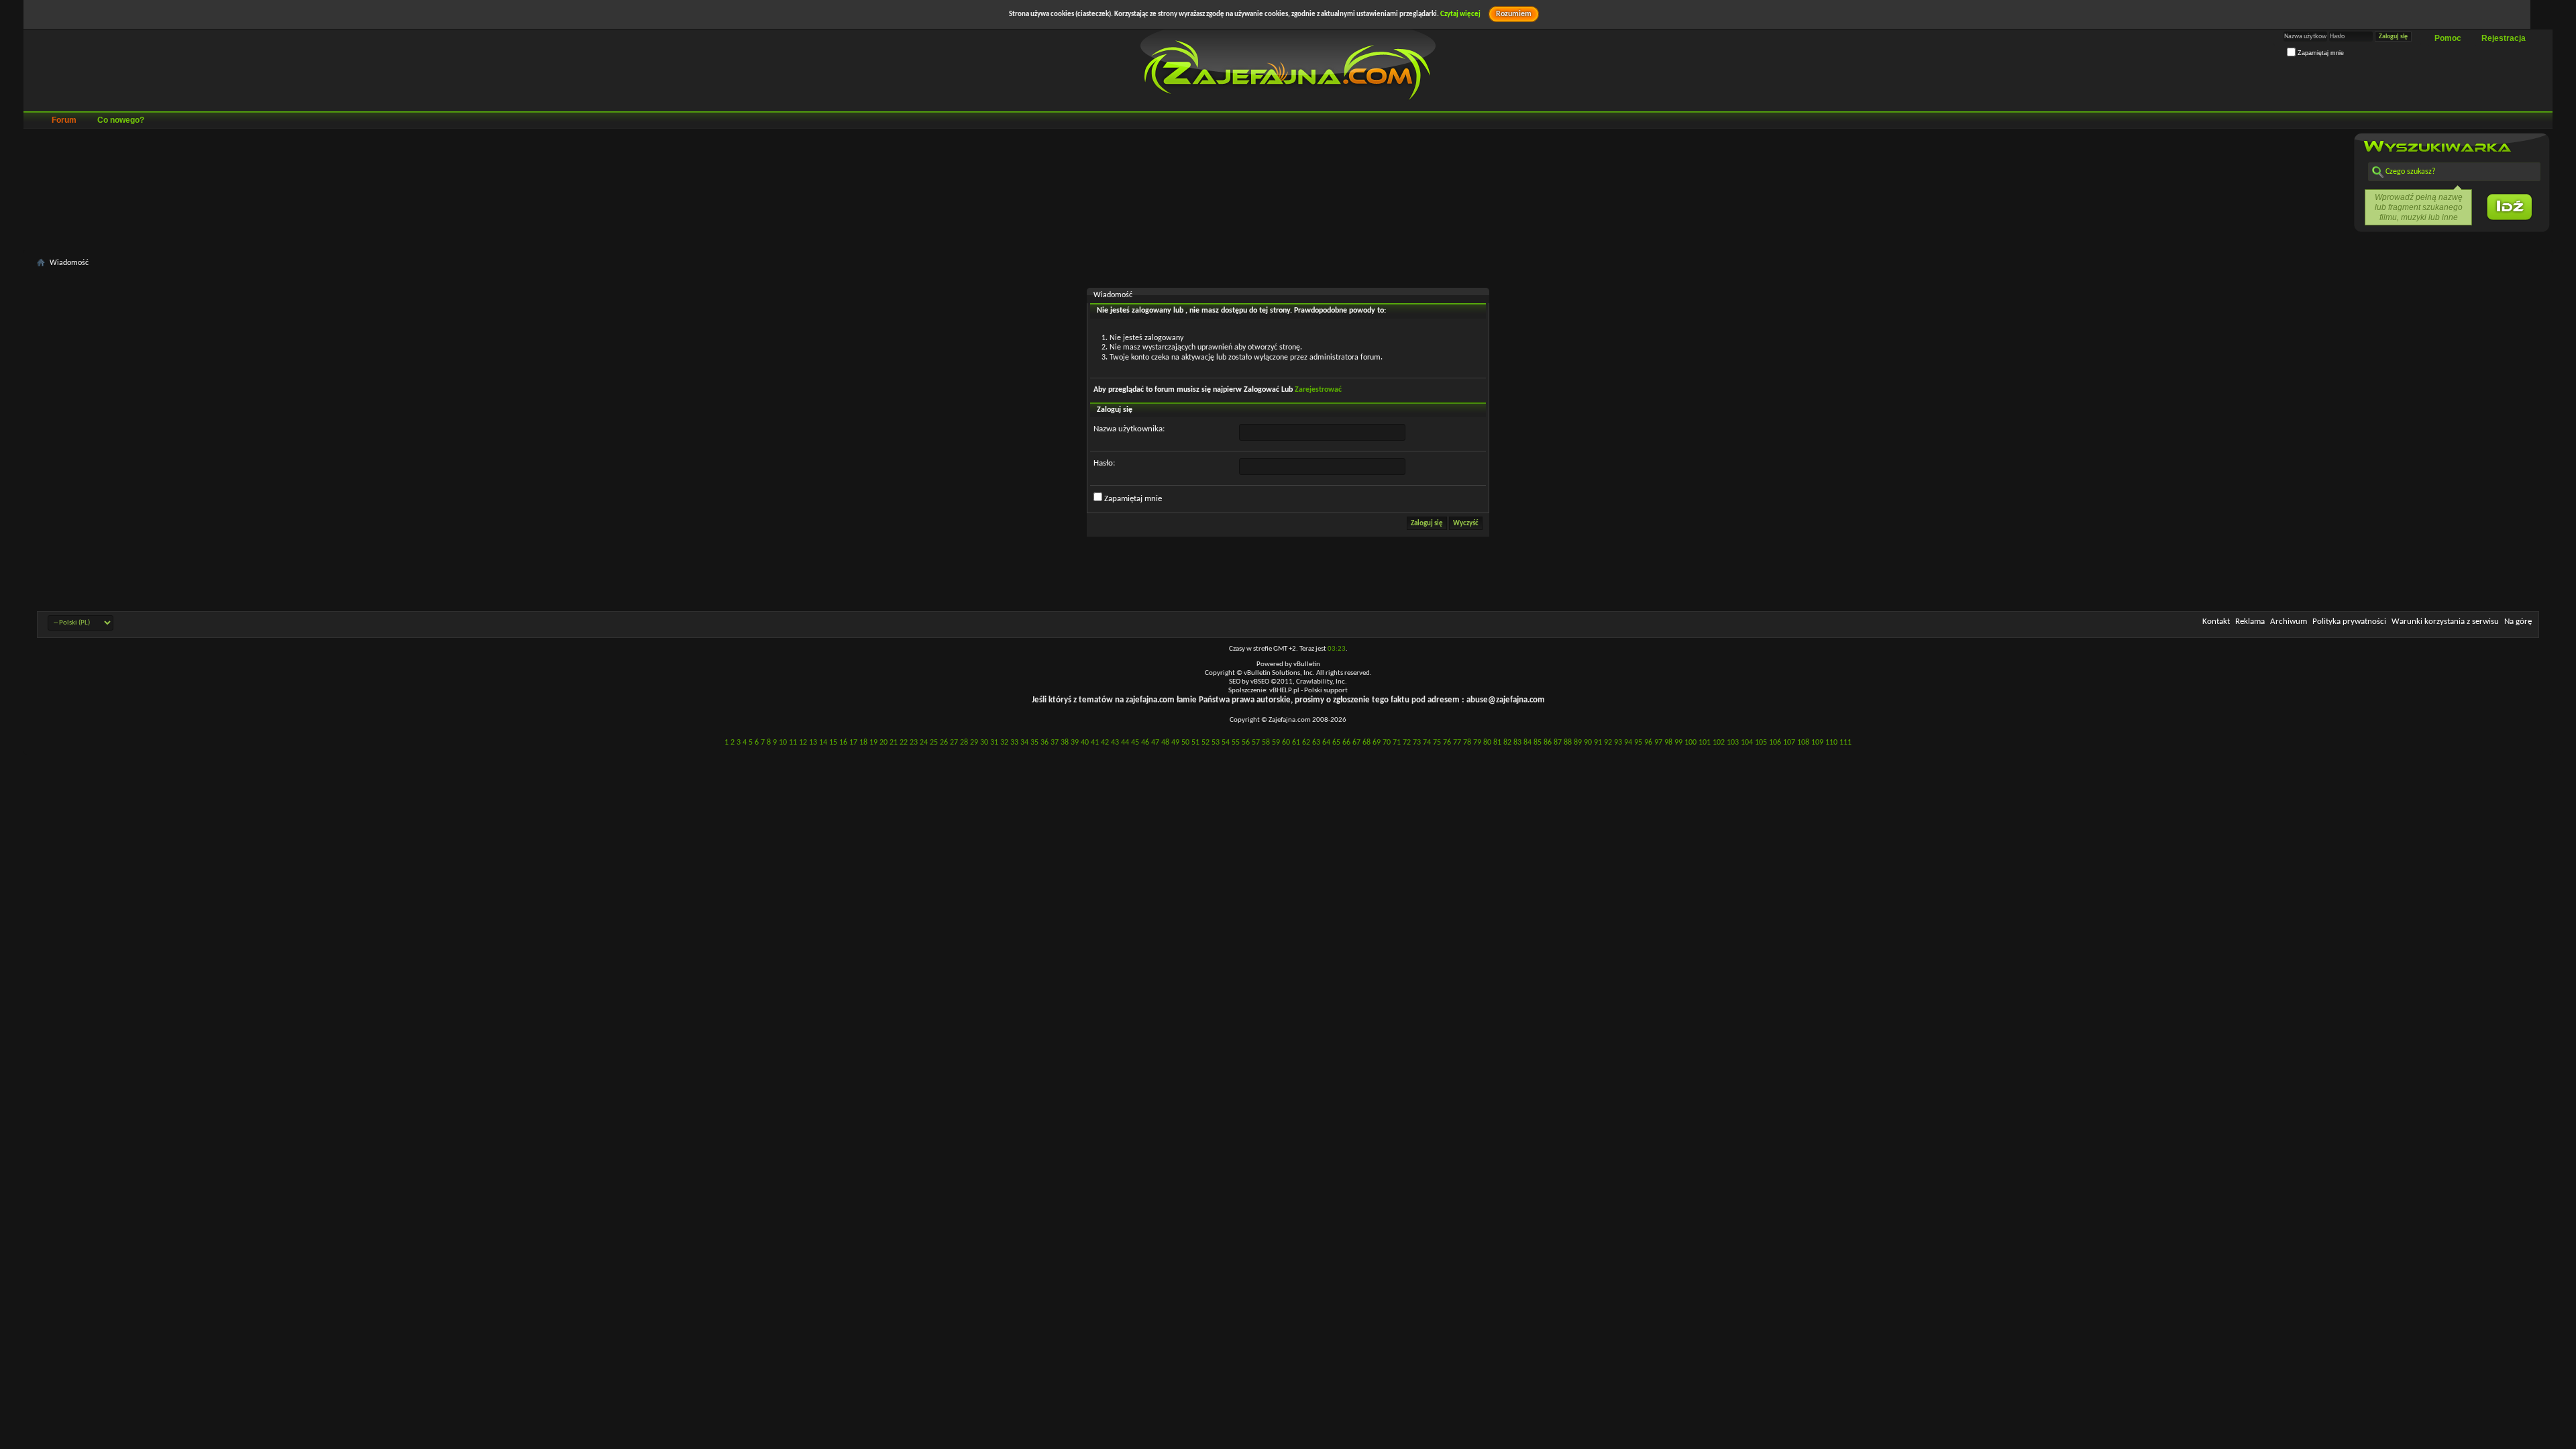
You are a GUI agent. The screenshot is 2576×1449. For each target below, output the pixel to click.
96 (1648, 743)
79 (1477, 743)
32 (1004, 743)
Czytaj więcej (1460, 14)
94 (1628, 743)
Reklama (2250, 622)
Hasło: (1104, 463)
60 (1286, 743)
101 (1705, 743)
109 (1817, 743)
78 (1467, 743)
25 (934, 743)
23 (914, 743)
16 (843, 743)
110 (1831, 743)
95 (1638, 743)
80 (1487, 743)
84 (1527, 743)
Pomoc (2448, 38)
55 (1236, 743)
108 (1803, 743)
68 (1366, 743)
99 (1678, 743)
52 (1205, 743)
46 (1145, 743)
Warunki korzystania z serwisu (2445, 622)
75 (1437, 743)
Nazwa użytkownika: (1129, 429)
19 (873, 743)
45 (1135, 743)
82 (1507, 743)
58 (1266, 743)
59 (1276, 743)
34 (1024, 743)
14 (823, 743)
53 (1216, 743)
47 (1155, 743)
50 (1185, 743)
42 (1105, 743)
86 (1548, 743)
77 (1457, 743)
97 (1658, 743)
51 (1195, 743)
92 (1608, 743)
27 (954, 743)
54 (1226, 743)
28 (964, 743)
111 (1845, 743)
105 (1761, 743)
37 (1055, 743)
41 (1095, 743)
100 (1690, 743)
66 (1346, 743)
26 (944, 743)
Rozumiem (1514, 14)
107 (1789, 743)
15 (833, 743)
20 (883, 743)
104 (1747, 743)
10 (783, 743)
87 (1558, 743)
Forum (64, 120)
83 (1517, 743)
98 (1668, 743)
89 (1578, 743)
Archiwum (2289, 622)
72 (1407, 743)
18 (863, 743)
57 (1256, 743)
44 (1125, 743)
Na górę (2518, 622)
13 (813, 743)
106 (1775, 743)
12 (803, 743)
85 (1538, 743)
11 (793, 743)
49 (1175, 743)
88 (1568, 743)
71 (1397, 743)
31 (994, 743)
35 (1034, 743)
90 (1588, 743)
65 (1336, 743)
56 (1246, 743)
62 (1306, 743)
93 (1618, 743)
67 (1356, 743)
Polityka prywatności (2349, 622)
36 (1044, 743)
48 (1165, 743)
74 (1427, 743)
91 (1598, 743)
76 (1447, 743)
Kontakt (2216, 622)
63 (1316, 743)
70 (1387, 743)
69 (1377, 743)
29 (974, 743)
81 (1497, 743)
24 (924, 743)
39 (1075, 743)
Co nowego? (121, 120)
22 (904, 743)
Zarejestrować (1318, 390)
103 (1733, 743)
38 (1065, 743)
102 (1719, 743)
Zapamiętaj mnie (2320, 53)
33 (1014, 743)
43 (1115, 743)
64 (1326, 743)
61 (1296, 743)
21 (894, 743)
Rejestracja (2504, 38)
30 (984, 743)
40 (1085, 743)
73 (1417, 743)
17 (853, 743)
